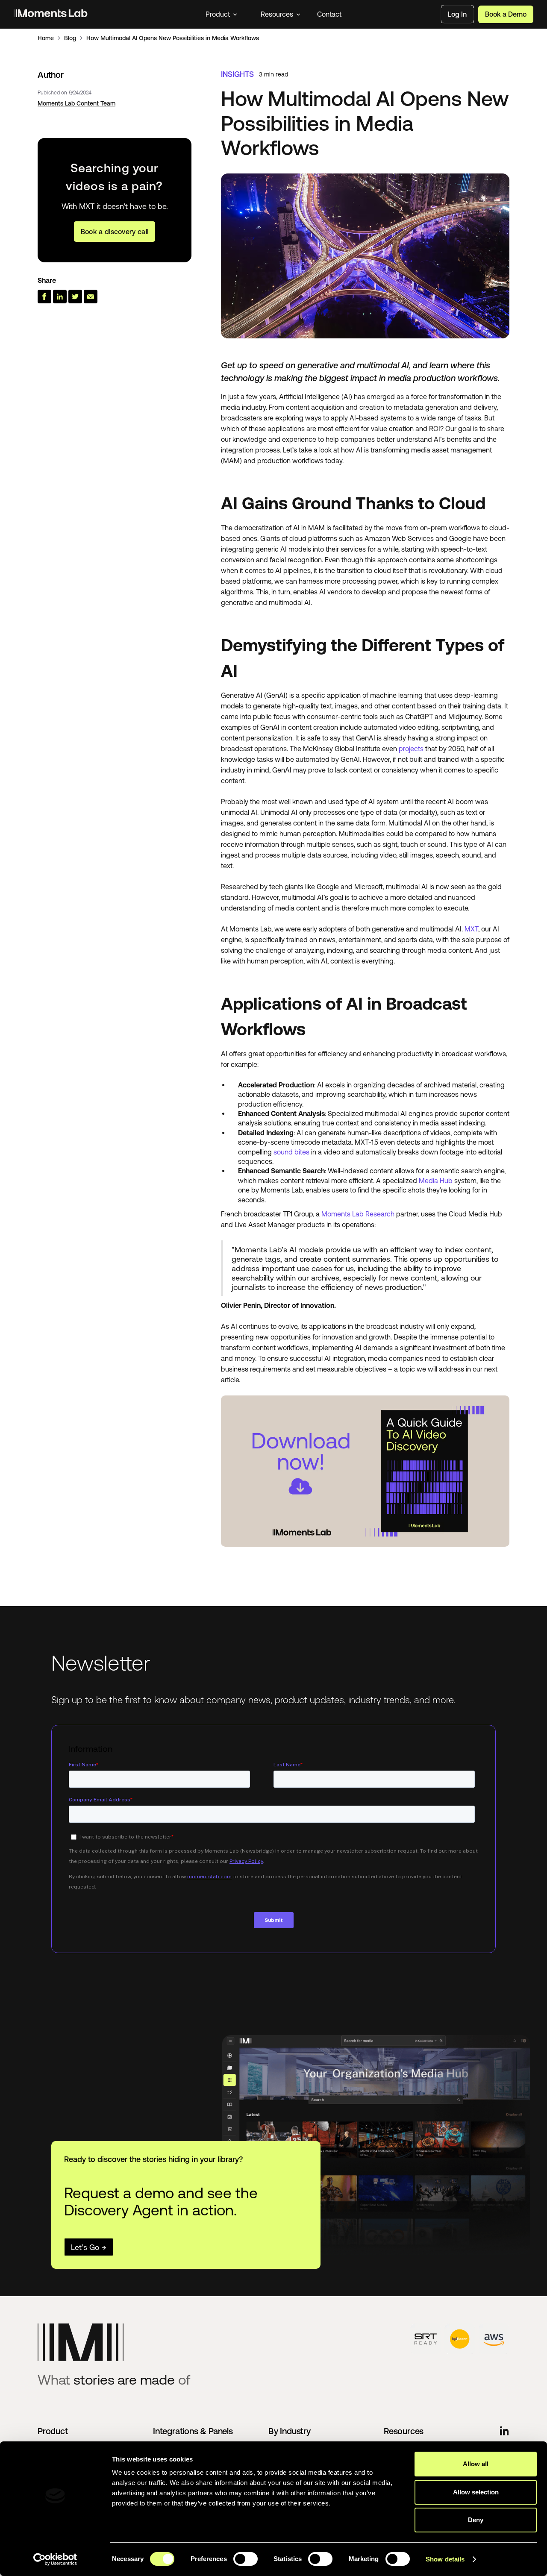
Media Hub (436, 1181)
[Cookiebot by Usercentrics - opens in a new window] (55, 2559)
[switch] (246, 2559)
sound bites (291, 1152)
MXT (471, 929)
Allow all (476, 2464)
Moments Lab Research (358, 1214)
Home (46, 38)
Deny (476, 2520)
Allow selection (476, 2492)
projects (411, 749)
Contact (329, 14)
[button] (221, 14)
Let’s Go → (89, 2247)
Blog (70, 38)
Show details (445, 2559)
